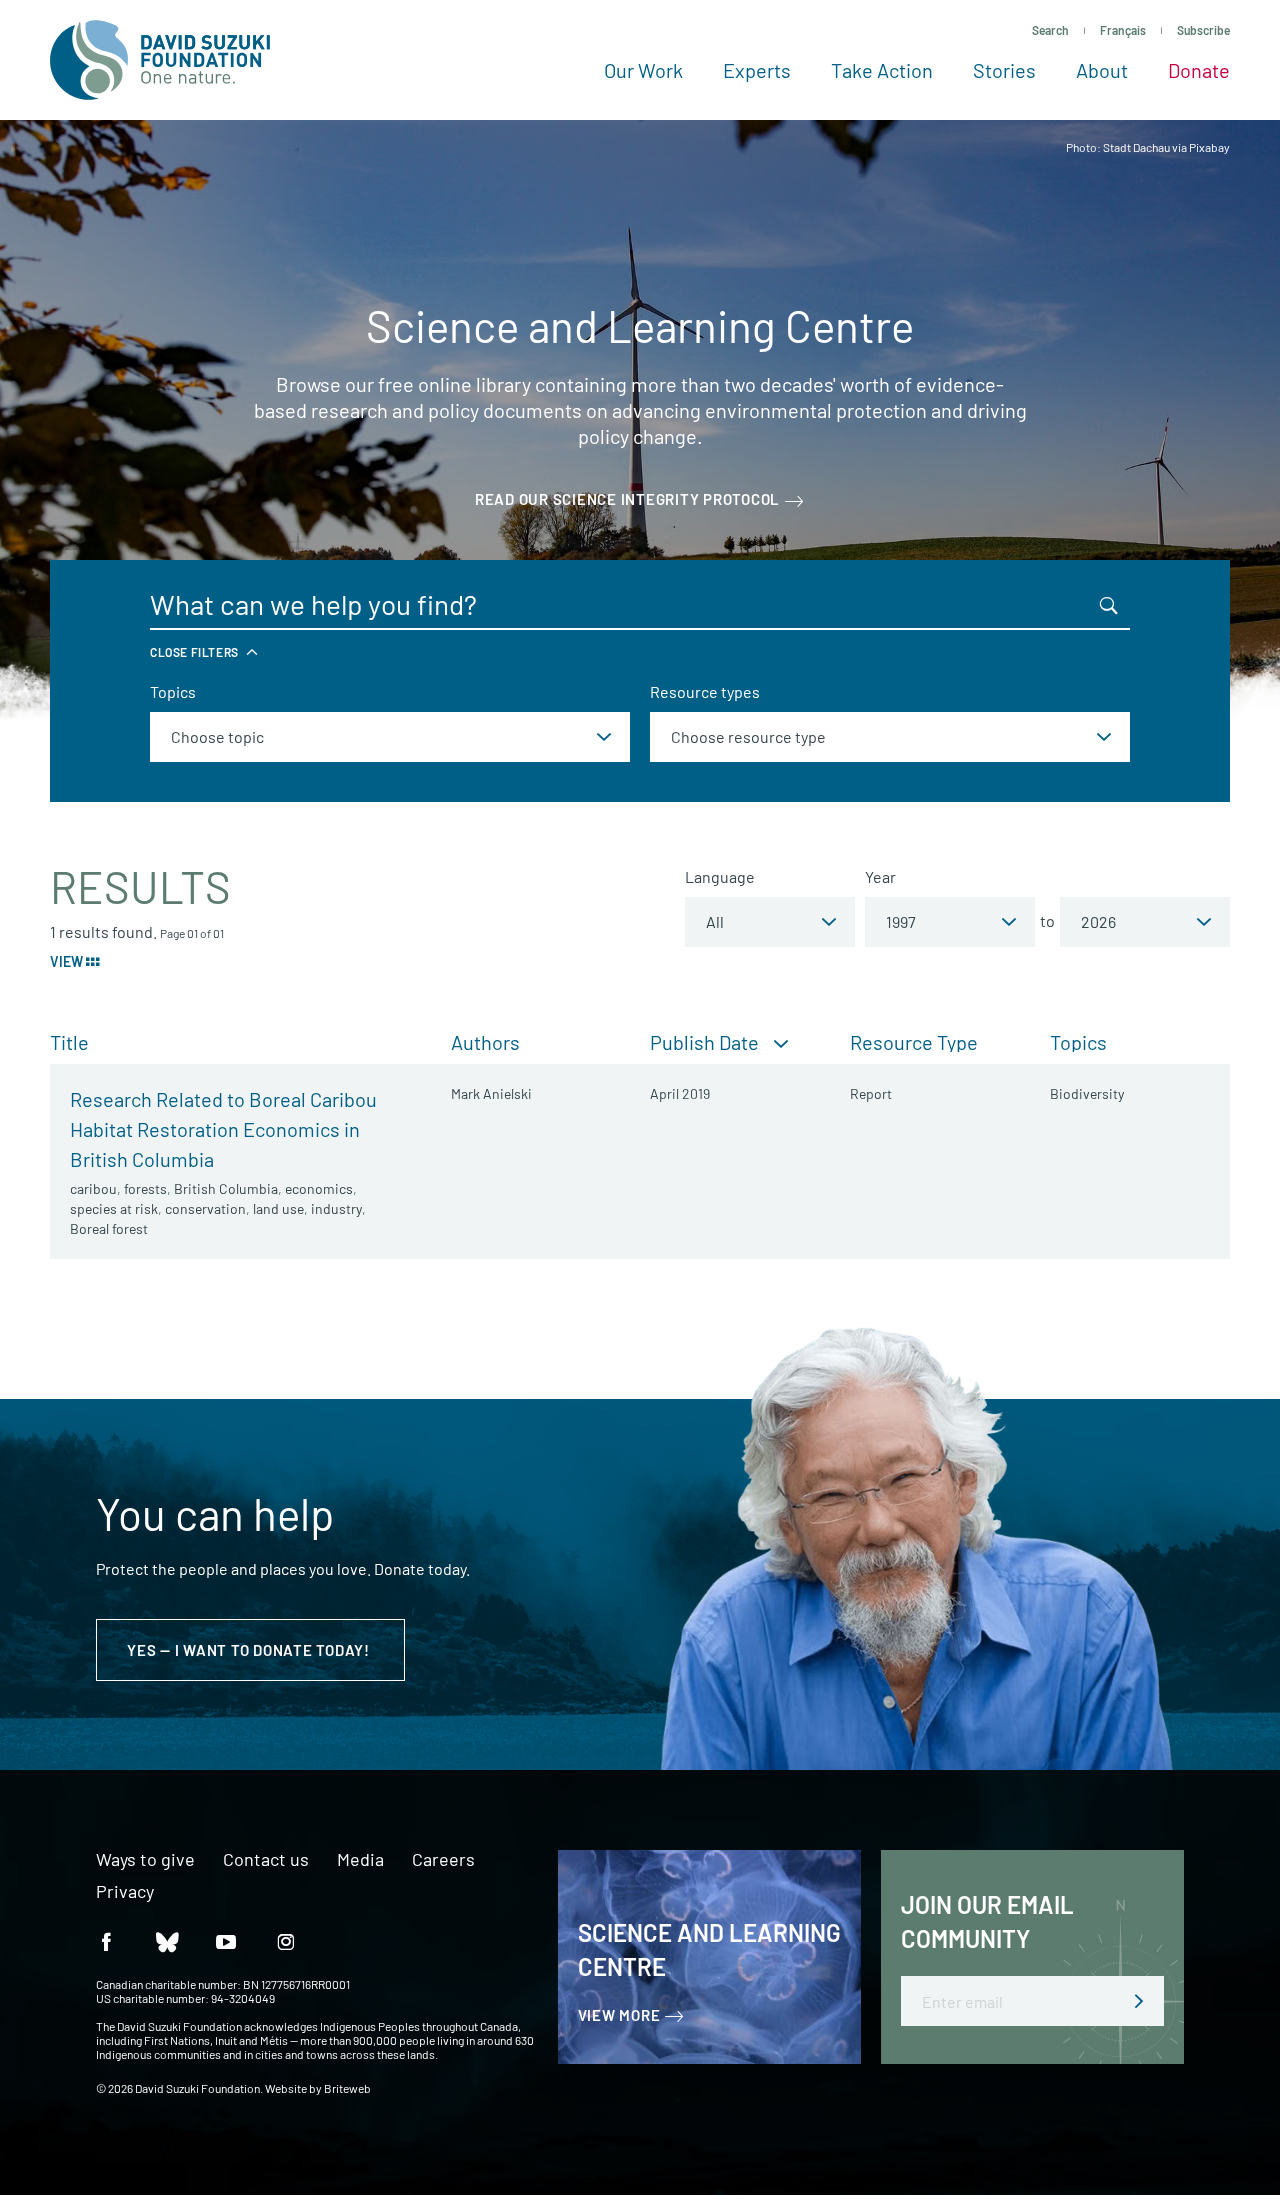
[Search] (1109, 605)
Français (1123, 30)
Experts (757, 70)
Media (360, 1860)
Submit (1139, 2001)
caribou (93, 1188)
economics (319, 1188)
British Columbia (226, 1188)
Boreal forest (109, 1228)
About (1102, 70)
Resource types (705, 691)
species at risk (114, 1208)
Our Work (643, 70)
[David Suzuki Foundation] (160, 60)
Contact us (266, 1860)
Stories (1004, 70)
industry (336, 1208)
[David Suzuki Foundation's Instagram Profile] (286, 1940)
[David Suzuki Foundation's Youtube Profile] (226, 1940)
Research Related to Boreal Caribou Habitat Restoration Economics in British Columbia (223, 1129)
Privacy (125, 1892)
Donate (1199, 70)
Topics (173, 691)
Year (880, 876)
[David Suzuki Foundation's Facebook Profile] (106, 1940)
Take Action (882, 70)
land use (278, 1208)
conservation (205, 1208)
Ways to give (145, 1860)
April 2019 (680, 1093)
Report (871, 1093)
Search (1050, 30)
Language (720, 876)
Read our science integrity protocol (627, 499)
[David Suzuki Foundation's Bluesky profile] (166, 1940)
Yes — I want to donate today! (250, 1650)
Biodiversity (1087, 1093)
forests (145, 1188)
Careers (443, 1860)
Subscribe (1203, 30)
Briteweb (347, 2088)
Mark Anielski (491, 1093)
